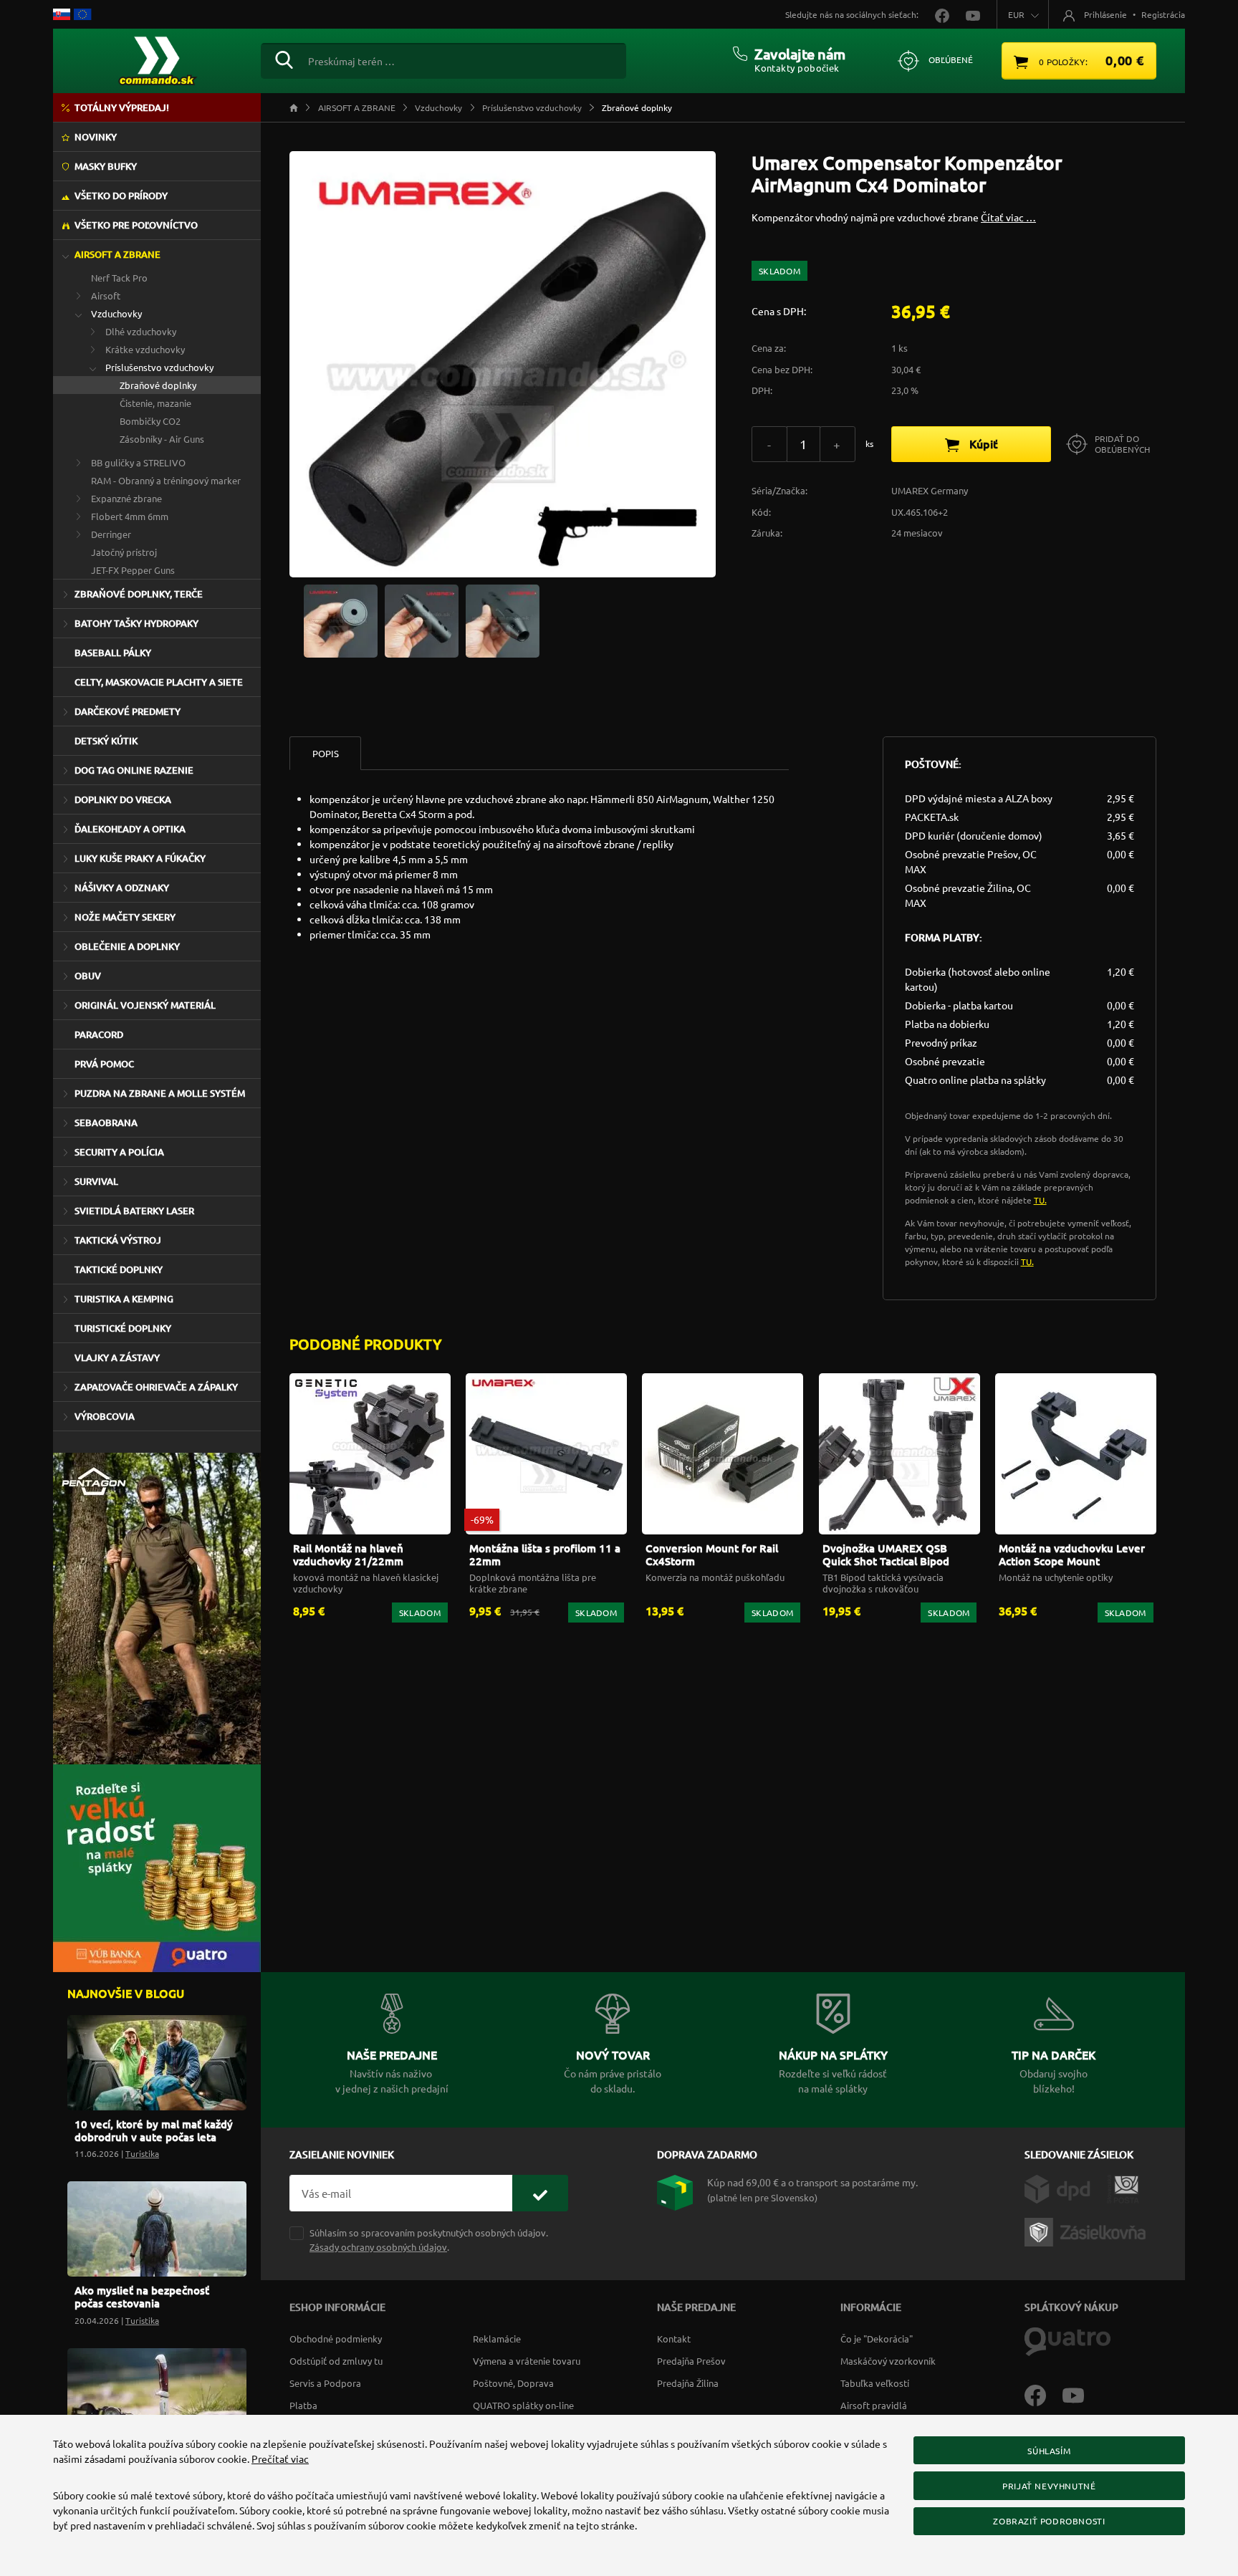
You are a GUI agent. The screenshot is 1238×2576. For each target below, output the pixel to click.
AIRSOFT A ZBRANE (117, 254)
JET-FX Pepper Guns (133, 570)
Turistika (142, 2153)
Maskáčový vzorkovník (888, 2361)
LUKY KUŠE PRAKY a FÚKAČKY (140, 858)
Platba (303, 2405)
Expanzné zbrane (126, 498)
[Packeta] (1088, 2231)
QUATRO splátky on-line (523, 2405)
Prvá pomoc (104, 1064)
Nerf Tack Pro (119, 278)
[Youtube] (1080, 2394)
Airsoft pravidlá (874, 2405)
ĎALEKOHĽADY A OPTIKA (130, 829)
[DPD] (1066, 2188)
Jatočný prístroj (124, 552)
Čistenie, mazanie (155, 403)
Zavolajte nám (800, 54)
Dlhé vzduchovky (141, 331)
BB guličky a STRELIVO (138, 462)
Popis (326, 753)
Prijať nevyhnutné (1049, 2486)
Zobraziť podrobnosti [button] (1049, 2521)
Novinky (96, 137)
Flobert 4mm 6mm (130, 516)
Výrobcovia (105, 1416)
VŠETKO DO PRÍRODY (121, 196)
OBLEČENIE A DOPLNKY (127, 946)
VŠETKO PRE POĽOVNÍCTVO (136, 225)
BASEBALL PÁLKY (113, 653)
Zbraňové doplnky (158, 385)
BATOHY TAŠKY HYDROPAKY (136, 623)
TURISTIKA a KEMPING (124, 1299)
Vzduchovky (116, 313)
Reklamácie (497, 2339)
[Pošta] (1123, 2188)
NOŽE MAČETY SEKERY (125, 917)
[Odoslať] (540, 2193)
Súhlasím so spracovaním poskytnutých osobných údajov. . (429, 2239)
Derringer (111, 534)
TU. (1040, 1200)
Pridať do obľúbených (1122, 444)
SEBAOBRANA (106, 1123)
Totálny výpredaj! (122, 107)
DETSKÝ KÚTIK (106, 741)
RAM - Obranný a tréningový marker (166, 480)
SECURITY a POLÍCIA (119, 1152)
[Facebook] (1043, 2394)
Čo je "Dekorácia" (877, 2339)
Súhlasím (1049, 2451)
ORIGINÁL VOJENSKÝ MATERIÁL (145, 1005)
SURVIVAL (96, 1181)
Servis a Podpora (325, 2383)
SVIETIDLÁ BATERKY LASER (134, 1211)
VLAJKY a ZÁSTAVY (117, 1357)
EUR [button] (1016, 14)
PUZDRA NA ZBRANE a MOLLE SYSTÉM (160, 1093)
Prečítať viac (280, 2459)
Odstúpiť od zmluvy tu (336, 2361)
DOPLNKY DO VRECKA (123, 799)
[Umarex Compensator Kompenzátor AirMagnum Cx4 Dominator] (341, 620)
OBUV (88, 976)
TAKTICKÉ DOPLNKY (119, 1269)
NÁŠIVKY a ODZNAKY (122, 888)
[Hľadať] (284, 58)
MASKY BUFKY (106, 166)
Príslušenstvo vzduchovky (159, 367)
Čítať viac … (1008, 217)
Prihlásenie (1105, 14)
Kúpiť (982, 443)
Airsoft (106, 295)
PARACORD (99, 1034)
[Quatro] (1067, 2340)
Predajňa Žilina (688, 2383)
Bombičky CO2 (150, 421)
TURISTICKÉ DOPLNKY (123, 1328)
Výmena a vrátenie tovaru (527, 2361)
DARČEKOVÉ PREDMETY (128, 711)
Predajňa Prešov (691, 2361)
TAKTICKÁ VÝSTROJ (118, 1240)
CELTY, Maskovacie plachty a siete (159, 682)
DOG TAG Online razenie (134, 770)
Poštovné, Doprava (513, 2383)
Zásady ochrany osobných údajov (378, 2247)
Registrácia (1163, 14)
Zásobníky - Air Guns (162, 439)
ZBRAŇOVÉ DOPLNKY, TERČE (139, 594)
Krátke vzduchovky (145, 349)
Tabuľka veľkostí (875, 2383)
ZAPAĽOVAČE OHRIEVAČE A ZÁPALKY (156, 1387)
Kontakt (674, 2339)
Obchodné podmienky (336, 2339)
